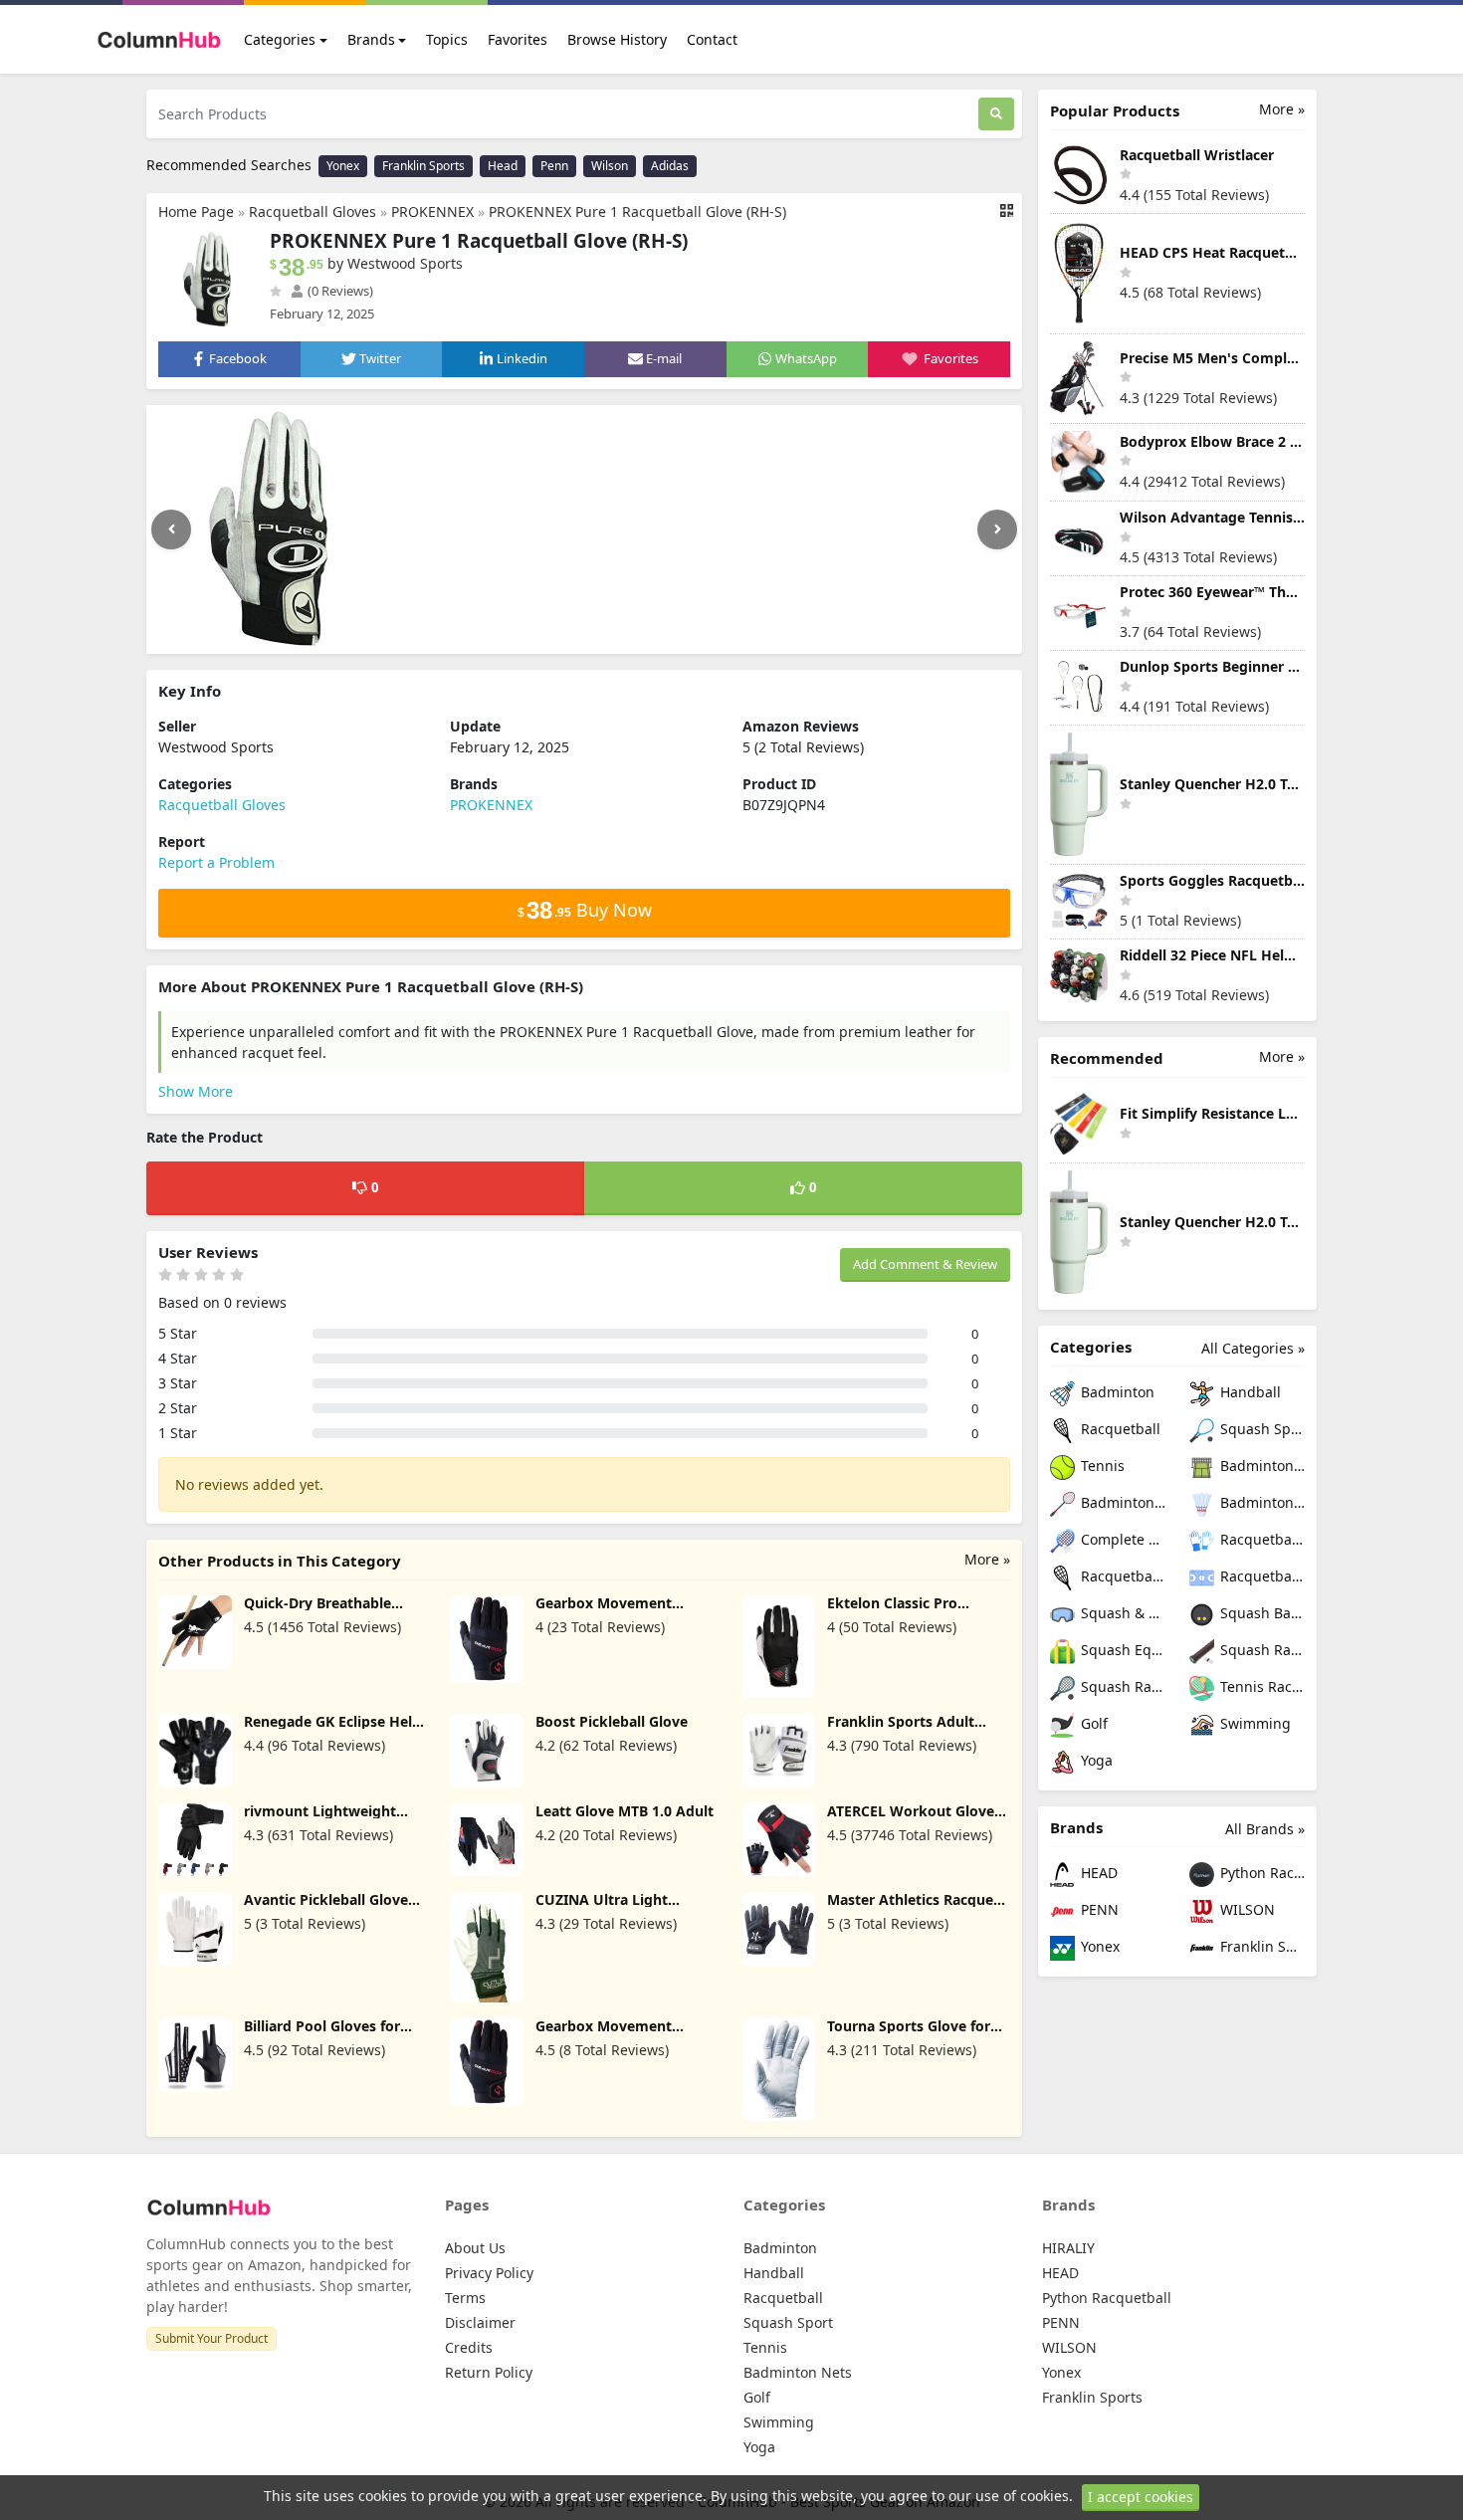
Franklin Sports (423, 166)
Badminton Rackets (1121, 1502)
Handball (1249, 1392)
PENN (1098, 1909)
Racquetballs (1260, 1576)
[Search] (996, 114)
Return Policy (489, 2372)
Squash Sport (1260, 1429)
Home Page (196, 211)
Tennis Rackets (1260, 1686)
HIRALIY (1068, 2248)
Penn (554, 166)
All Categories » (1253, 1348)
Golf (1092, 1723)
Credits (469, 2347)
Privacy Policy (489, 2273)
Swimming (1254, 1723)
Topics (447, 39)
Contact (712, 39)
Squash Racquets (1121, 1686)
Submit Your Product (211, 2338)
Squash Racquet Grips (1260, 1650)
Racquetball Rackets (1121, 1576)
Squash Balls (1260, 1613)
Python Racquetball (1260, 1873)
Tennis (1101, 1466)
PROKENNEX (432, 211)
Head (503, 166)
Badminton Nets (1260, 1466)
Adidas (670, 166)
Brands (371, 39)
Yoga (1095, 1760)
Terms (465, 2298)
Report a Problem (216, 862)
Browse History (617, 39)
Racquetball (1119, 1429)
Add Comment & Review (925, 1264)
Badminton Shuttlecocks (1260, 1502)
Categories (280, 39)
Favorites (518, 39)
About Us (475, 2248)
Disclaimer (480, 2322)
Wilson (610, 166)
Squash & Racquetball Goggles (1121, 1613)
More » (987, 1559)
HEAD (1097, 1873)
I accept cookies (1141, 2497)
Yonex (343, 166)
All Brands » (1265, 1829)
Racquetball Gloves (313, 211)
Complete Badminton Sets (1121, 1539)
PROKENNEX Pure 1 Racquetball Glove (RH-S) (637, 211)
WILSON (1246, 1909)
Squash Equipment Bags (1121, 1650)
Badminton (1116, 1392)
